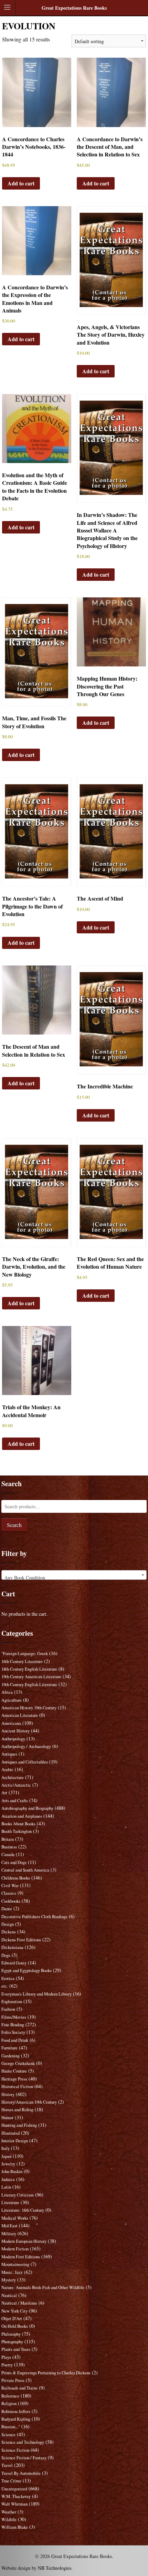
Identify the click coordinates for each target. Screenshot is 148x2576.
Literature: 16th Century (23, 2210)
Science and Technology (23, 2442)
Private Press (13, 2380)
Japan (6, 2156)
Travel (7, 2465)
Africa (7, 1692)
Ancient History (15, 1731)
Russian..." (11, 2427)
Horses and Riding (17, 2110)
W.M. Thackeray (16, 2496)
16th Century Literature (22, 1661)
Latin (6, 2187)
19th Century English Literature (29, 1685)
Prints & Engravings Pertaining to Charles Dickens (46, 2373)
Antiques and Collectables (25, 1762)
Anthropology (13, 1739)
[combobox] (74, 1575)
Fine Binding (13, 2025)
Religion (9, 2404)
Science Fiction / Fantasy (24, 2458)
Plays (6, 2357)
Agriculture (12, 1700)
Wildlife (9, 2520)
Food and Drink (15, 2040)
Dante (7, 1909)
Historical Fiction (17, 2087)
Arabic (7, 1770)
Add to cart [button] (21, 183)
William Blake (15, 2527)
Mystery (9, 2280)
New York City (14, 2311)
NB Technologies (55, 2568)
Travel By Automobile (21, 2473)
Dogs (6, 1955)
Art (4, 1793)
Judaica (8, 2179)
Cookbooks (11, 1901)
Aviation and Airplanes (22, 1816)
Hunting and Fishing (19, 2125)
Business (9, 1847)
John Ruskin (12, 2171)
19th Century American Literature (31, 1677)
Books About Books (18, 1824)
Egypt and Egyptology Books (27, 1971)
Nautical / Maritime (19, 2303)
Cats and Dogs (14, 1862)
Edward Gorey (14, 1963)
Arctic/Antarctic (16, 1785)
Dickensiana (12, 1947)
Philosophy (11, 2334)
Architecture (13, 1777)
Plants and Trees (16, 2349)
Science (8, 2435)
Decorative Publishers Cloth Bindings (34, 1917)
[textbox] (74, 1578)
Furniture (9, 2048)
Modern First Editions (21, 2257)
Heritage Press (14, 2079)
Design (8, 1924)
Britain (8, 1839)
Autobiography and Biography (27, 1808)
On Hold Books (15, 2326)
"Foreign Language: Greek (25, 1654)
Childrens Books (16, 1878)
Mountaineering (15, 2264)
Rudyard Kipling (16, 2419)
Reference (10, 2396)
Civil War (10, 1886)
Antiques (9, 1754)
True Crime (11, 2481)
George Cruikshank (18, 2063)
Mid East (9, 2226)
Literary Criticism (18, 2195)
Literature (10, 2203)
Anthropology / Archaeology (26, 1746)
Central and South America (25, 1870)
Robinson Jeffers (16, 2411)
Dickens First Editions (21, 1940)
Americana (11, 1723)
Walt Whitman (14, 2504)
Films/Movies (14, 2017)
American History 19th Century (29, 1708)
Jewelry (8, 2164)
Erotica (8, 1978)
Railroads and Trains (19, 2388)
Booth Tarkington (17, 1831)
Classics (9, 1893)
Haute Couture (14, 2071)
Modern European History (24, 2241)
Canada (8, 1854)
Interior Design (15, 2141)
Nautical (9, 2295)
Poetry (7, 2365)
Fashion (8, 2009)
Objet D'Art (12, 2319)
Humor (7, 2118)
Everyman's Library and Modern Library (36, 1994)
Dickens (9, 1932)
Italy (6, 2148)
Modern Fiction (15, 2249)
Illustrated (10, 2133)
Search (14, 1525)
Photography (12, 2342)
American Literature (20, 1715)
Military (9, 2234)
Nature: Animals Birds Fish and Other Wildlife (43, 2287)
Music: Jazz (12, 2272)
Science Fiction (15, 2450)
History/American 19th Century (29, 2102)
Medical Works (15, 2218)
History (8, 2094)
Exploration (12, 2002)
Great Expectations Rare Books (74, 8)
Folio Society (13, 2032)
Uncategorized (14, 2489)
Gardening (10, 2056)
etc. (5, 1986)
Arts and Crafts (15, 1801)
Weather (9, 2512)
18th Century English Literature (29, 1669)
